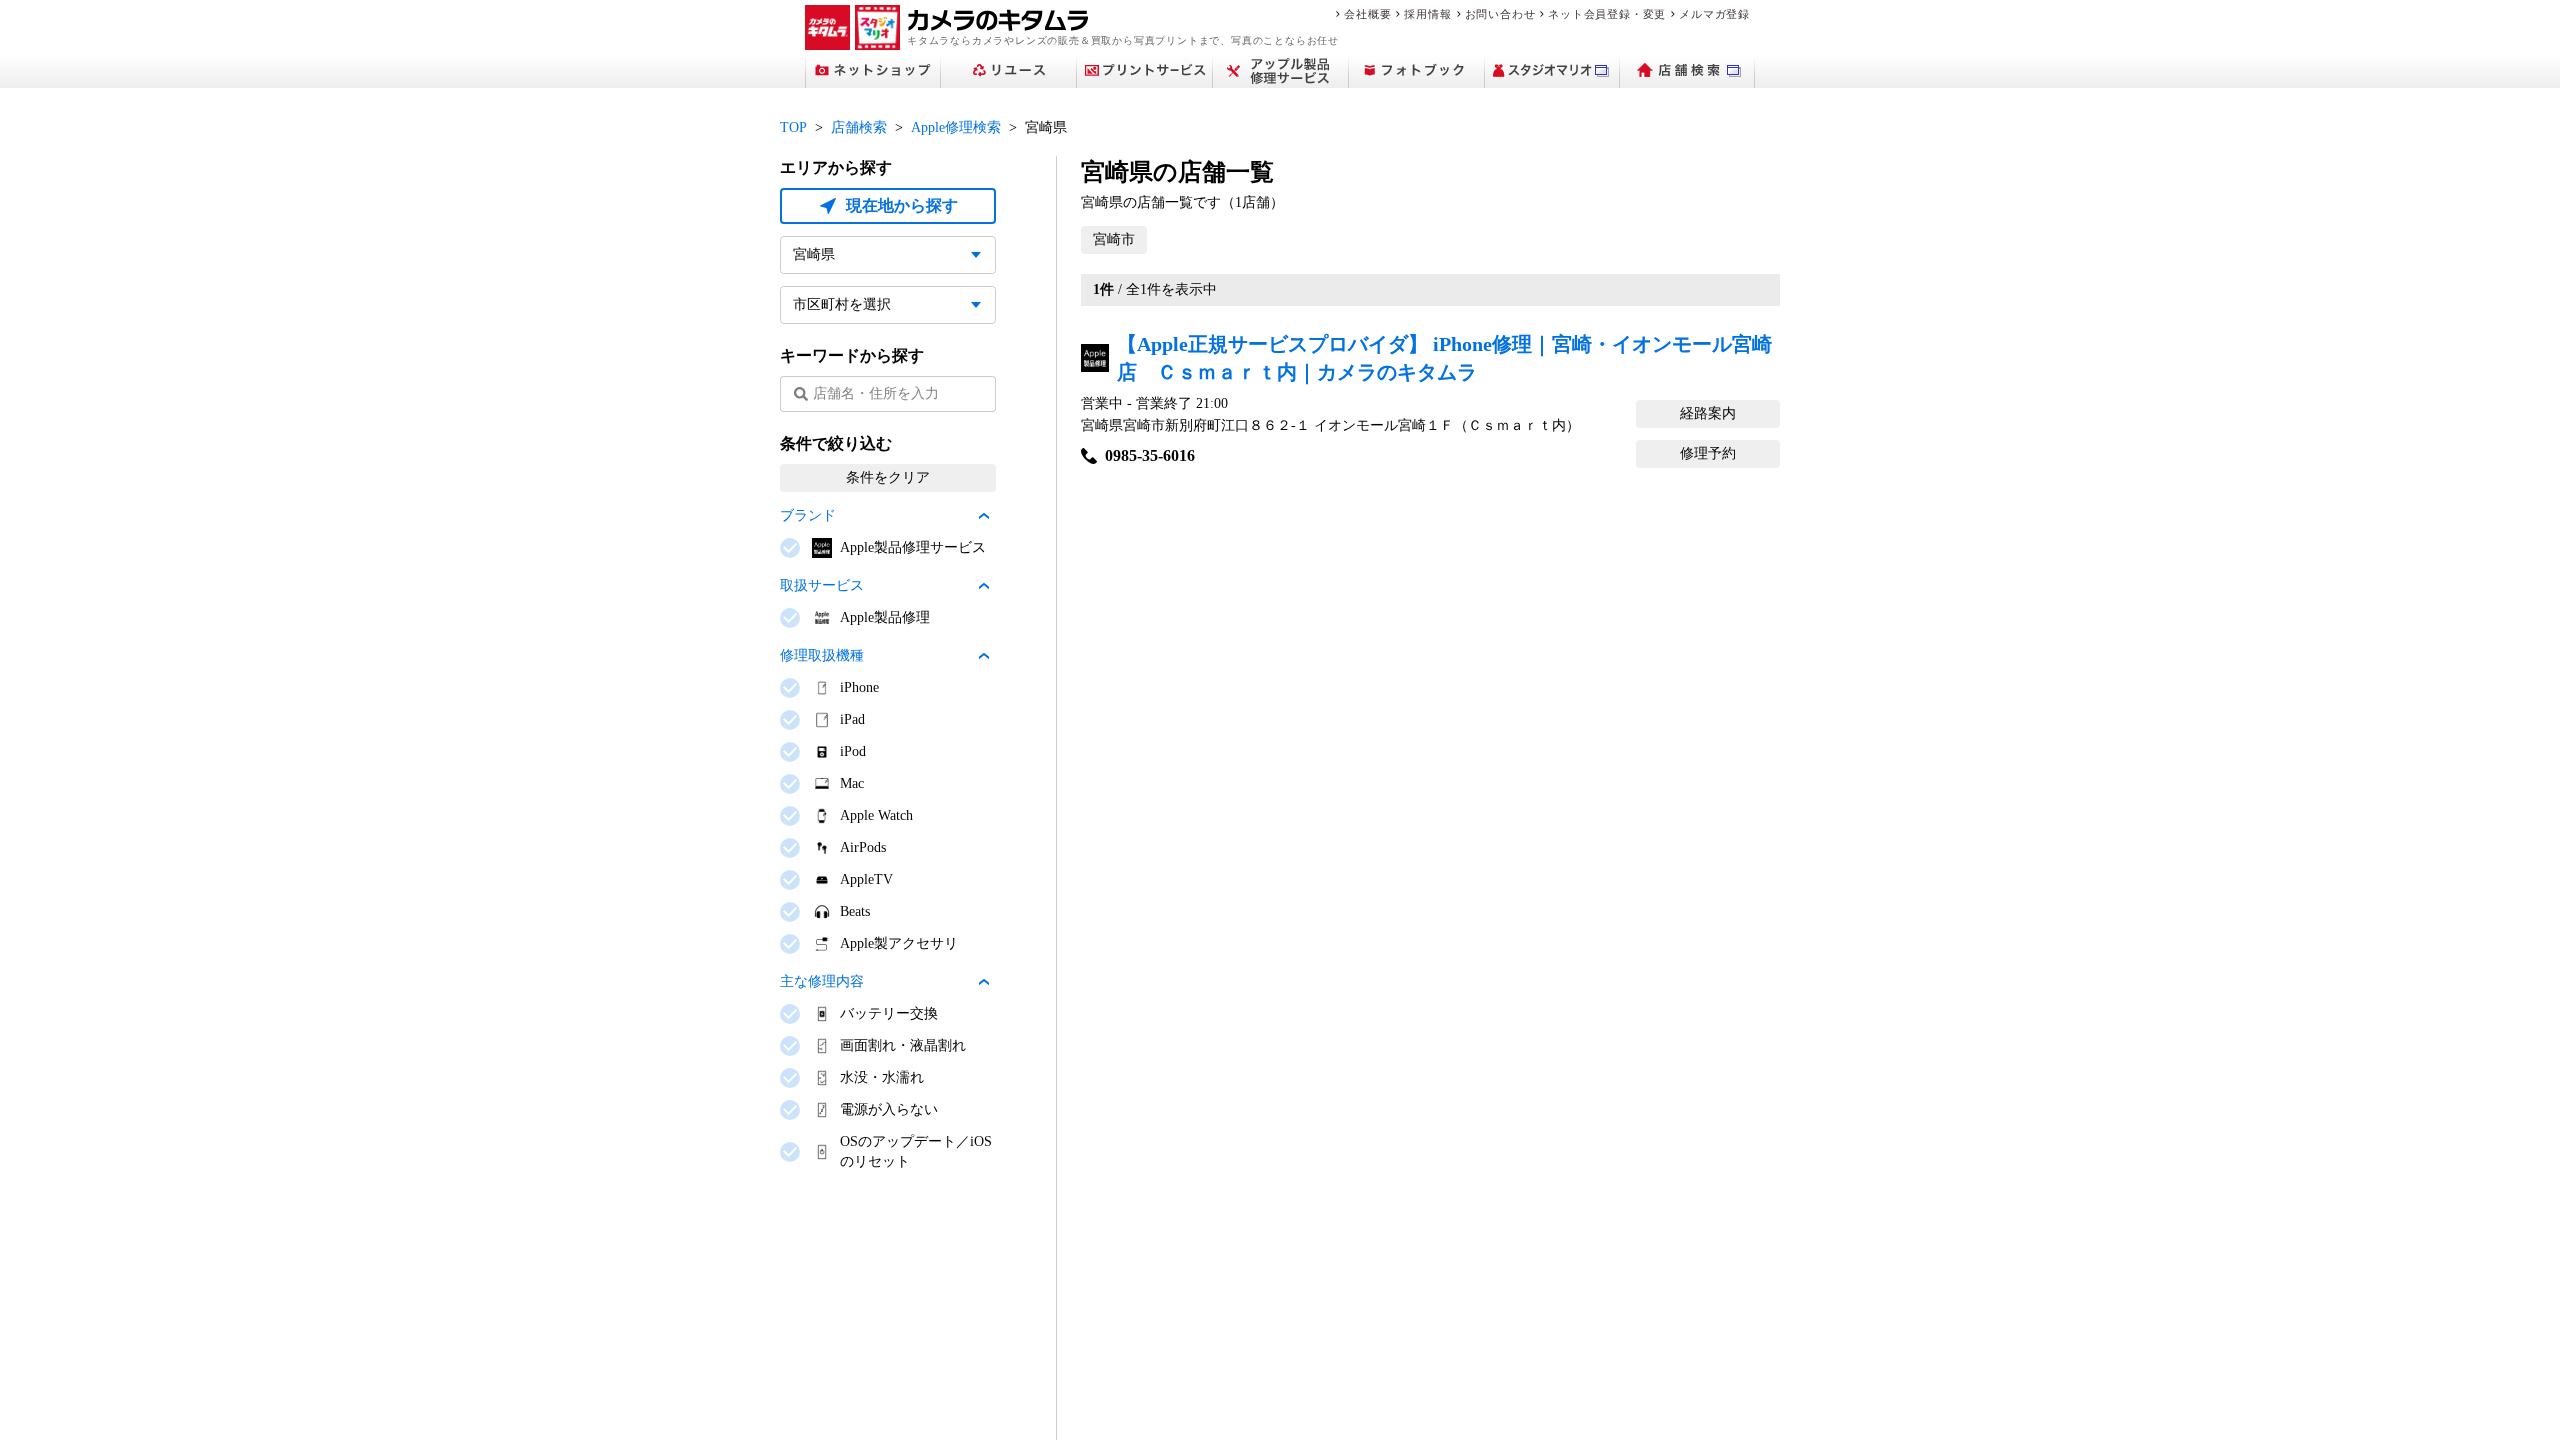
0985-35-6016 (1150, 455)
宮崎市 (1114, 239)
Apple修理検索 (956, 127)
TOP (793, 127)
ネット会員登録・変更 (1607, 14)
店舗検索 (859, 127)
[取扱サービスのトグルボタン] (984, 586)
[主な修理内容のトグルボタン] (984, 982)
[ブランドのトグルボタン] (984, 516)
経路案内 (1708, 413)
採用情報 (1427, 14)
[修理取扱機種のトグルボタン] (984, 656)
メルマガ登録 (1714, 14)
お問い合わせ (1500, 14)
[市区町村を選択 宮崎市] (888, 305)
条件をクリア (888, 477)
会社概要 (1367, 14)
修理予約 (1708, 453)
